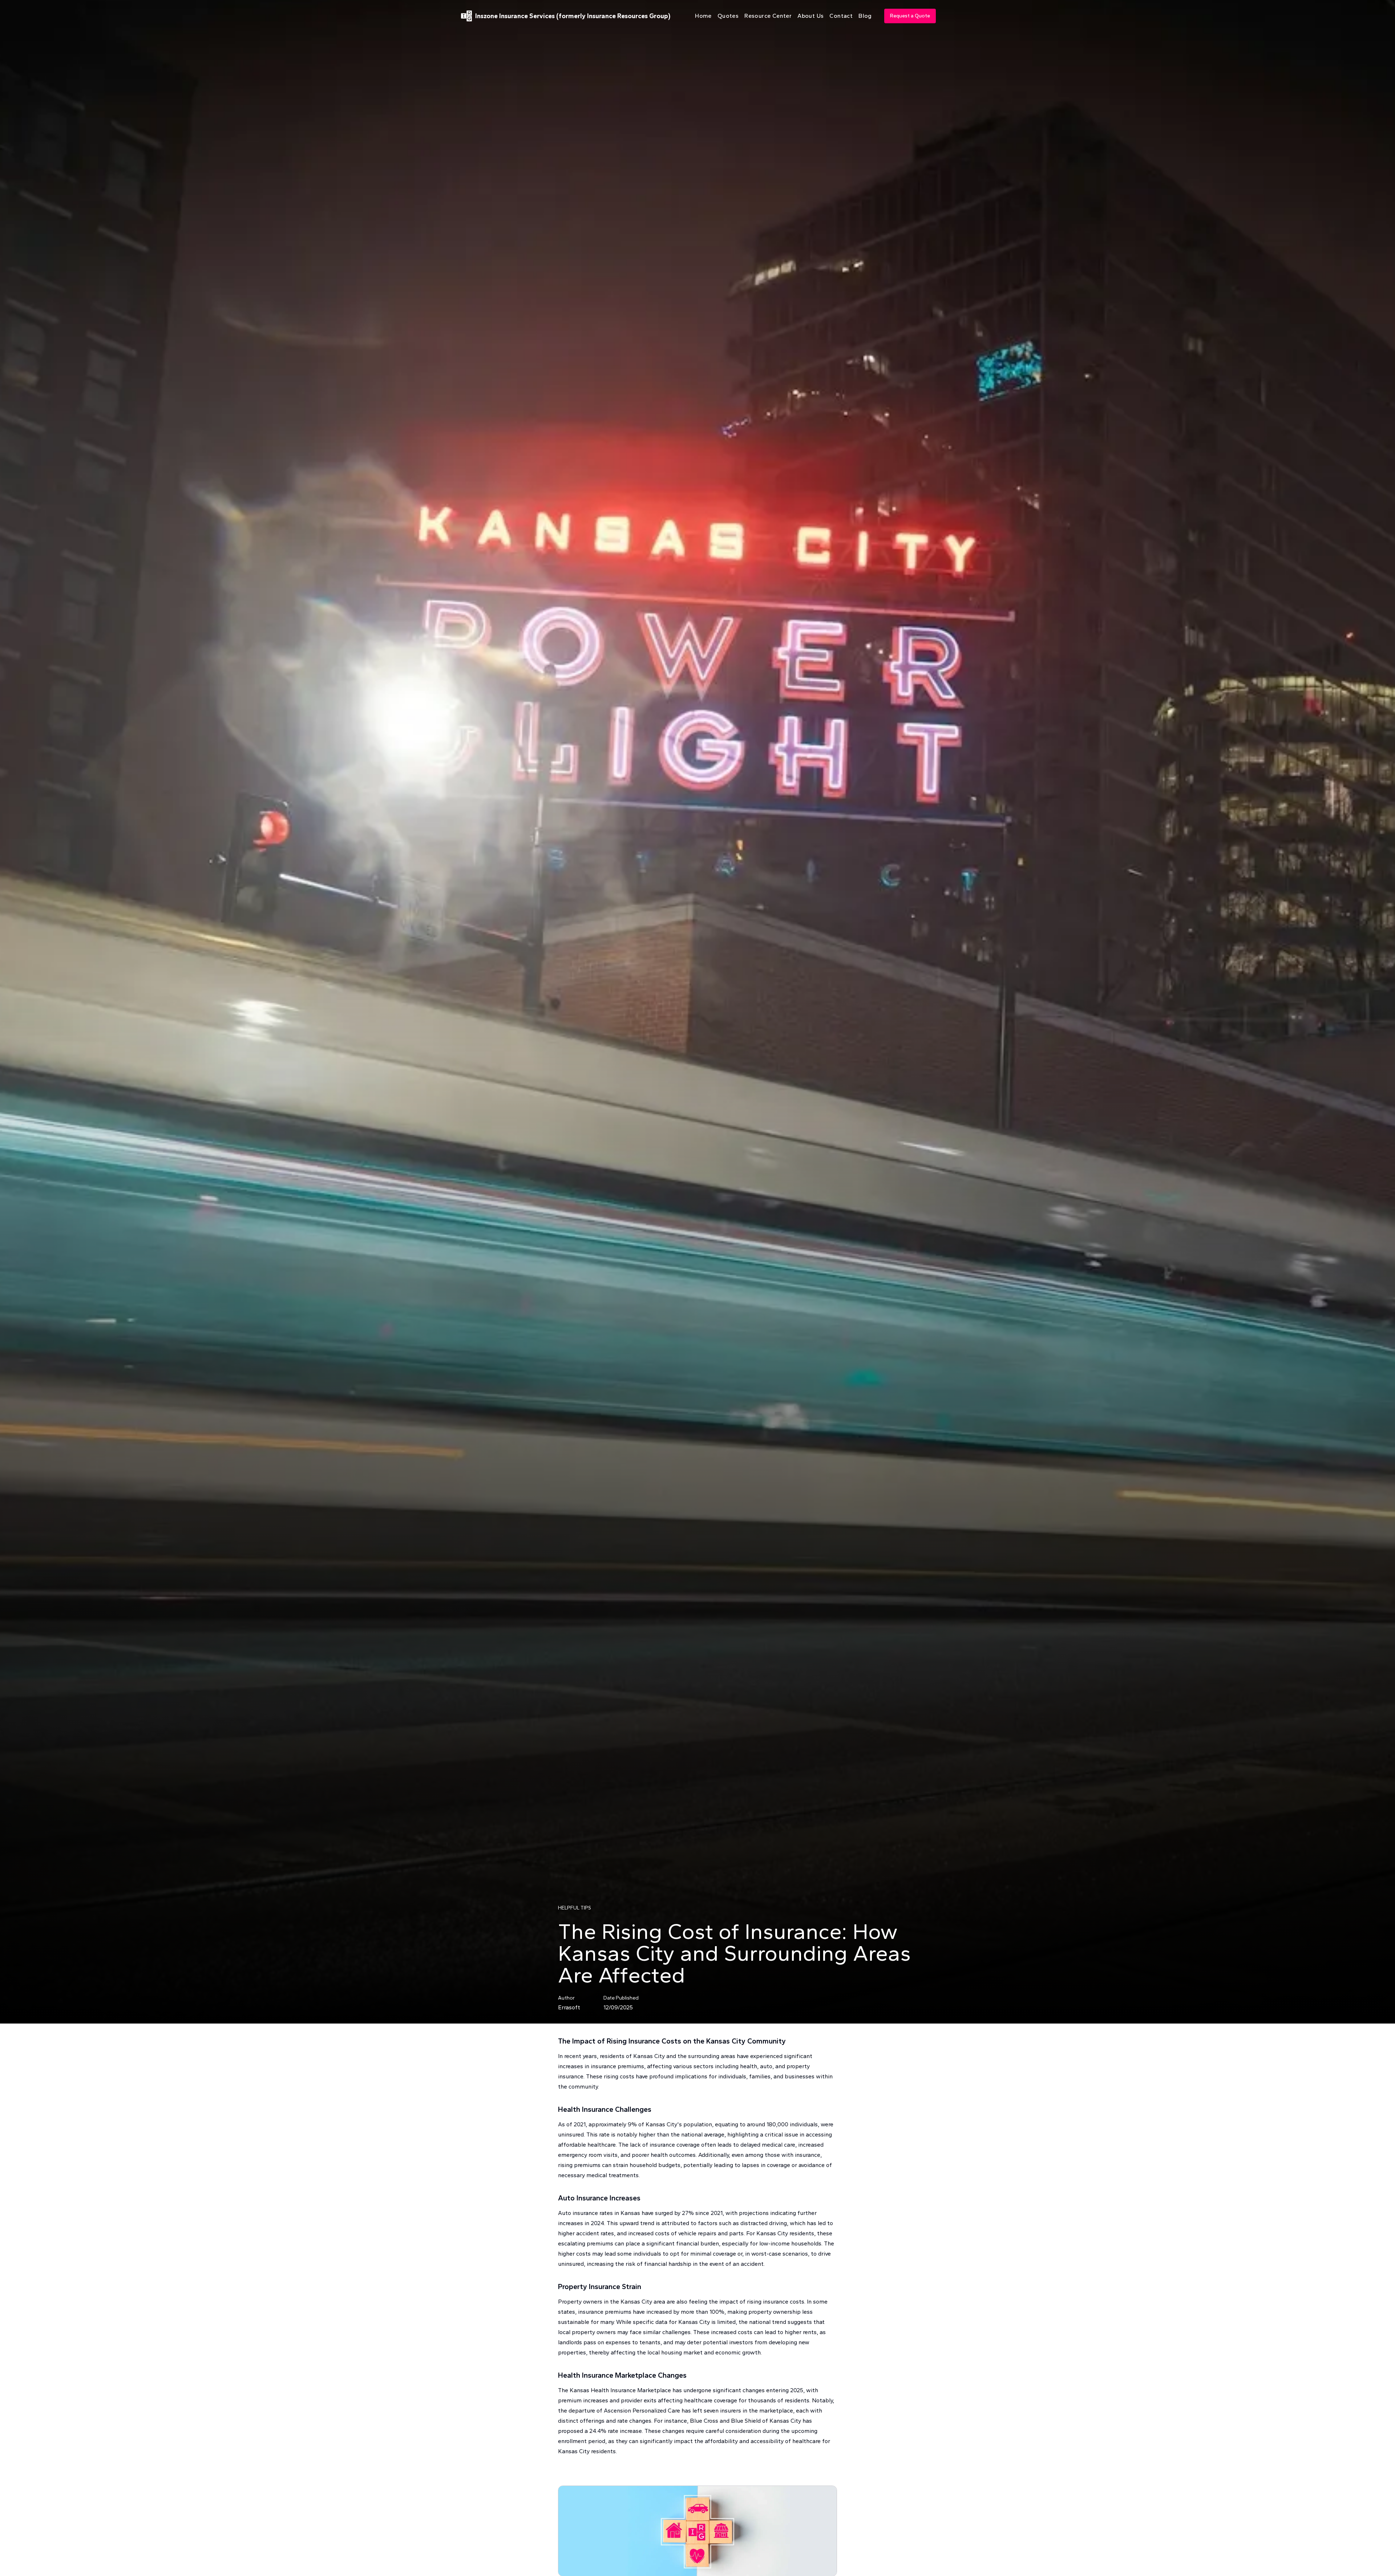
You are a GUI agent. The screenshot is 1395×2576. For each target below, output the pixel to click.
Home (703, 16)
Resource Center (768, 16)
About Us (810, 16)
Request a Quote (910, 16)
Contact (841, 16)
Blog (865, 16)
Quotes (728, 16)
